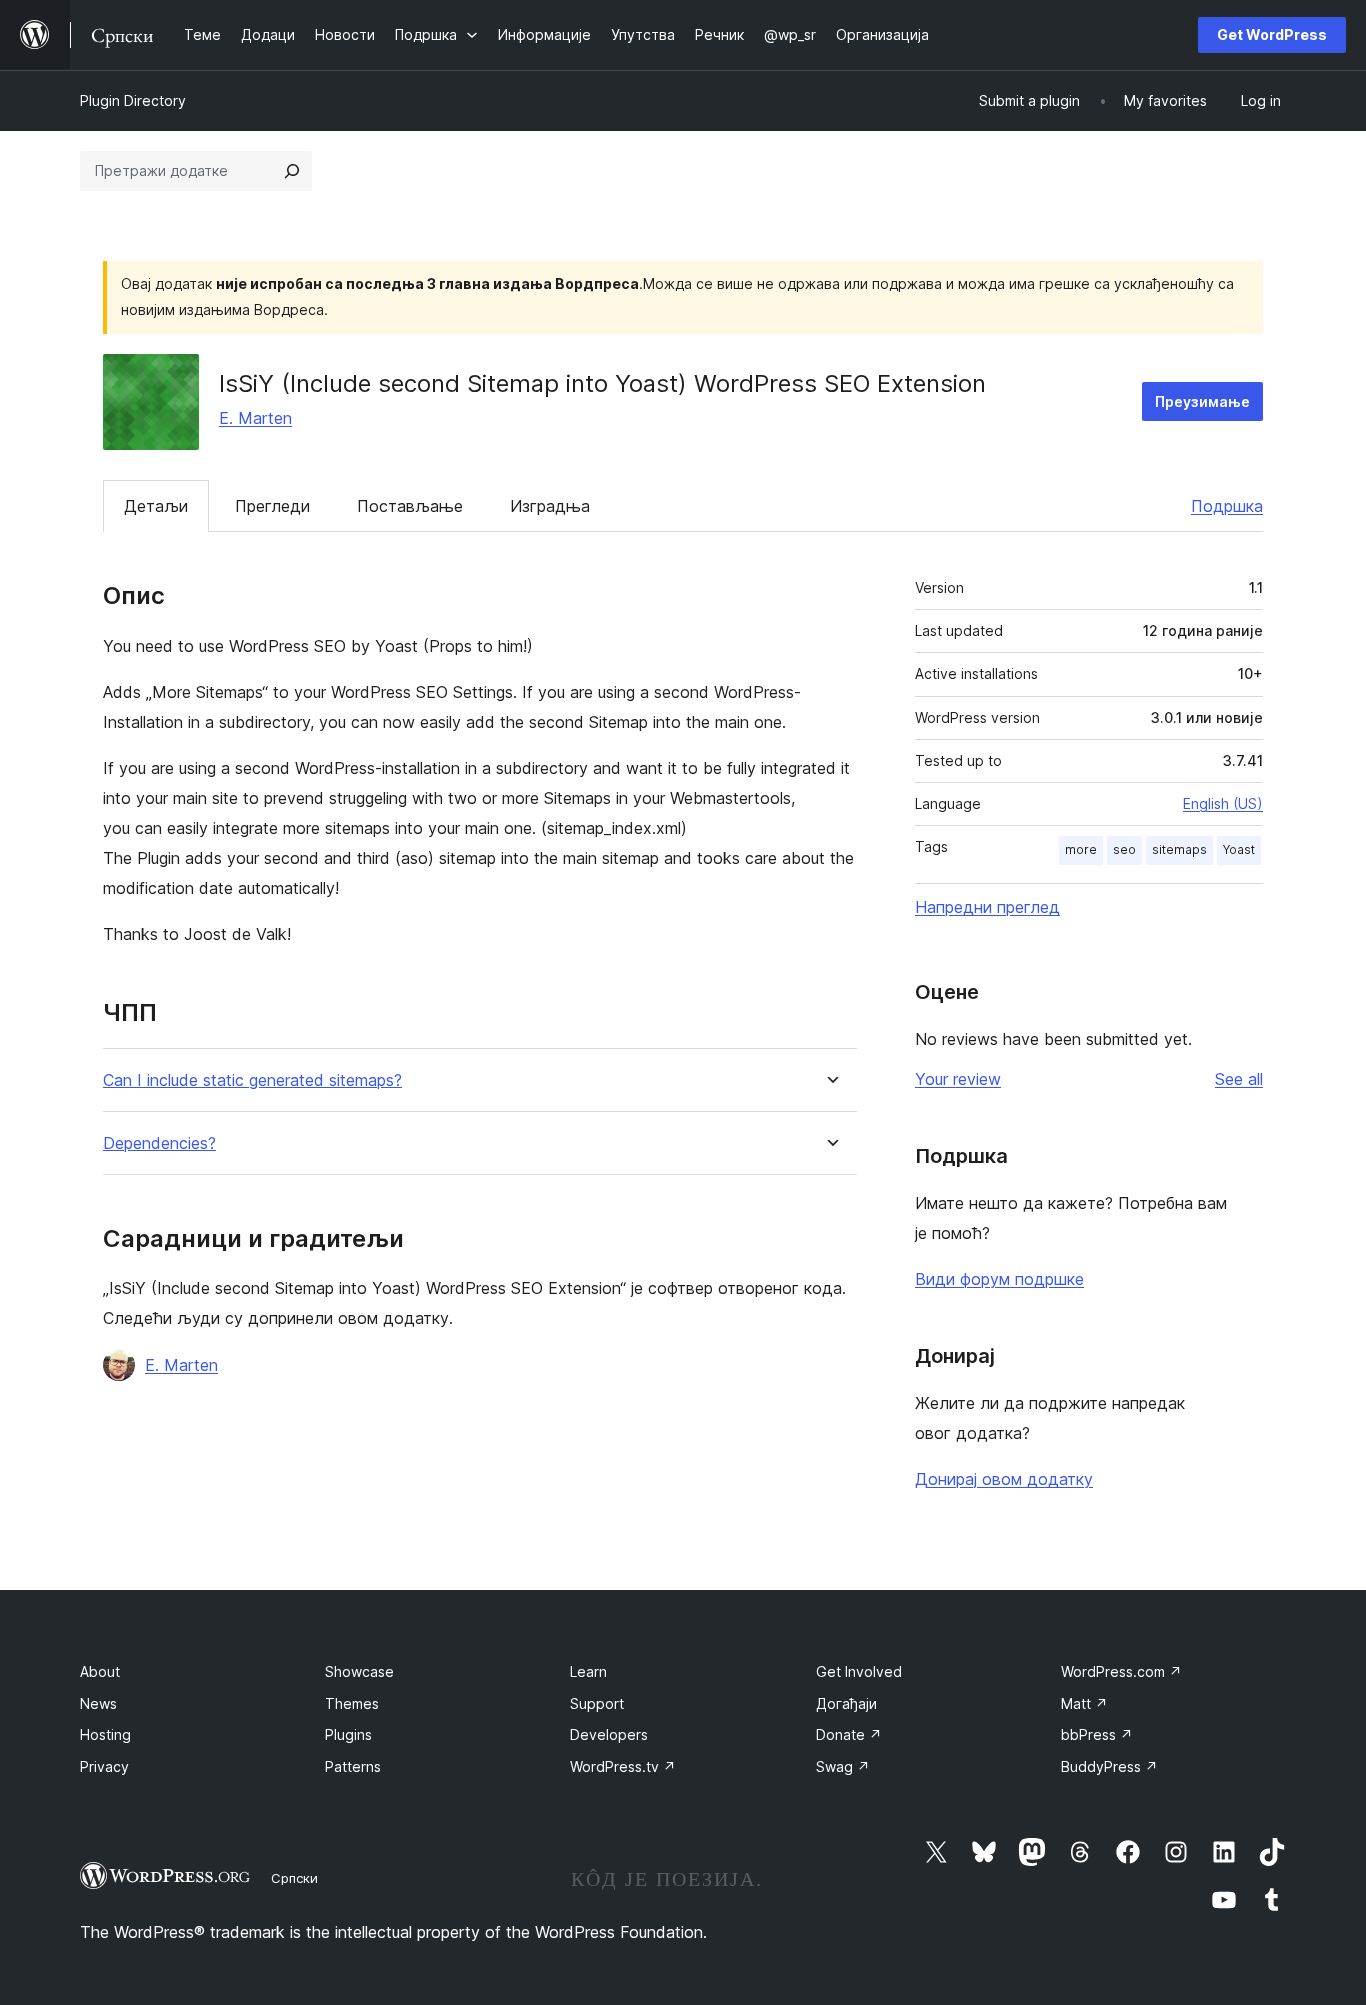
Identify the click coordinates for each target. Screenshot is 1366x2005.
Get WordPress (1272, 34)
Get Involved (859, 1671)
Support (597, 1703)
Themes (352, 1703)
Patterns (353, 1766)
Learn (588, 1671)
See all (1239, 1079)
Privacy (104, 1766)
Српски (294, 1878)
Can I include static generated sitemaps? (252, 1080)
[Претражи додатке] (292, 171)
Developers (609, 1734)
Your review (958, 1079)
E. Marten (255, 418)
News (98, 1703)
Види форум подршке (999, 1279)
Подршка (1227, 506)
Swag (843, 1766)
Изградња (550, 506)
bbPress (1097, 1734)
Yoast (1239, 849)
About (100, 1671)
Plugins (348, 1734)
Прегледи (272, 506)
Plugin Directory (133, 100)
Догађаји (846, 1703)
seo (1124, 849)
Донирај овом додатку (1004, 1479)
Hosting (105, 1734)
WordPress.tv (623, 1766)
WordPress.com (1121, 1671)
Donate (849, 1734)
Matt (1084, 1703)
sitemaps (1179, 849)
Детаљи (156, 506)
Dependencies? (159, 1143)
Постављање (410, 506)
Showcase (359, 1671)
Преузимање (1202, 401)
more (1081, 849)
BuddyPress (1109, 1766)
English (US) (1223, 803)
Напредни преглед (987, 907)
